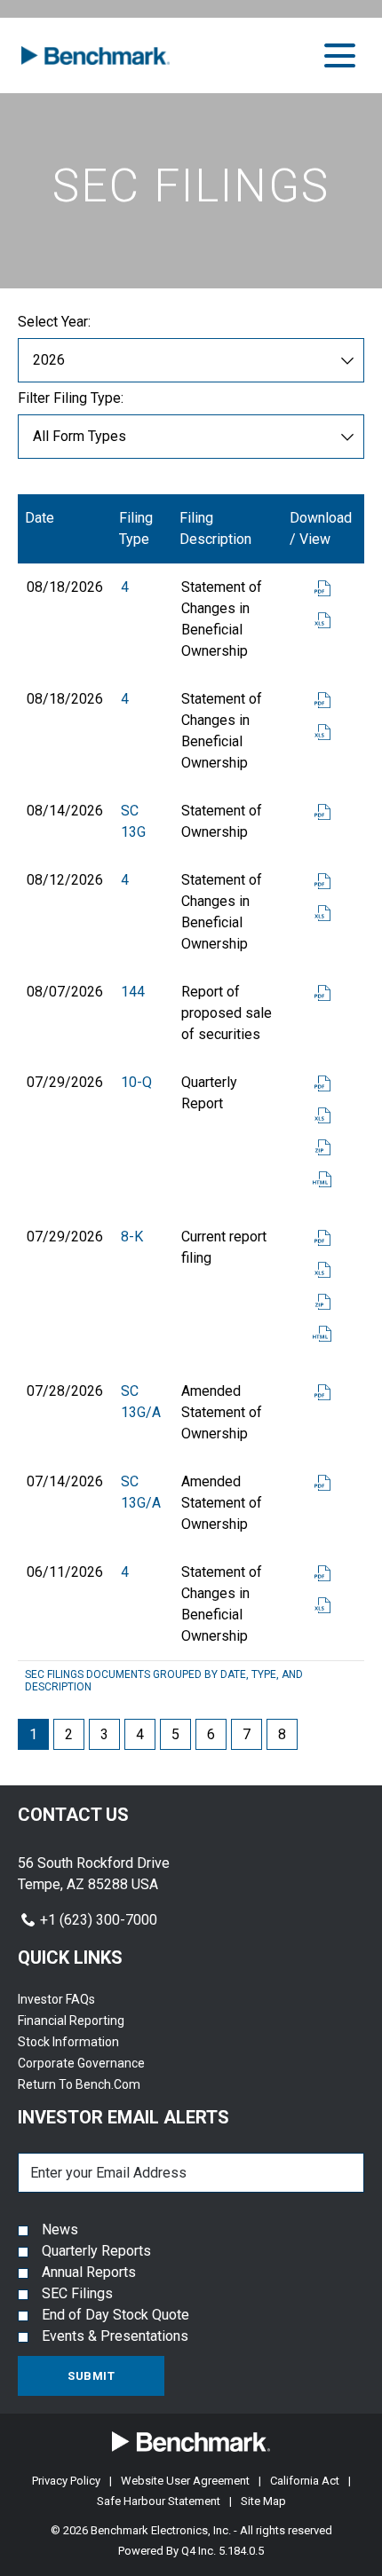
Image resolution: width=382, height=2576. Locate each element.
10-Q (136, 1082)
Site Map (263, 2501)
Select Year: (54, 322)
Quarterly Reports (96, 2251)
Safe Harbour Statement (159, 2501)
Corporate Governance (103, 2063)
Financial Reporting (93, 2021)
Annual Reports (89, 2272)
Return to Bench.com (101, 2084)
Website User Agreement (185, 2481)
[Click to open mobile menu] (340, 55)
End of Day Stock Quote (115, 2315)
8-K (132, 1237)
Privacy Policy (66, 2481)
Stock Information (90, 2042)
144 (133, 992)
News (60, 2229)
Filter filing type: (71, 398)
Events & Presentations (115, 2336)
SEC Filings (77, 2293)
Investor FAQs (78, 1999)
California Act (305, 2481)
